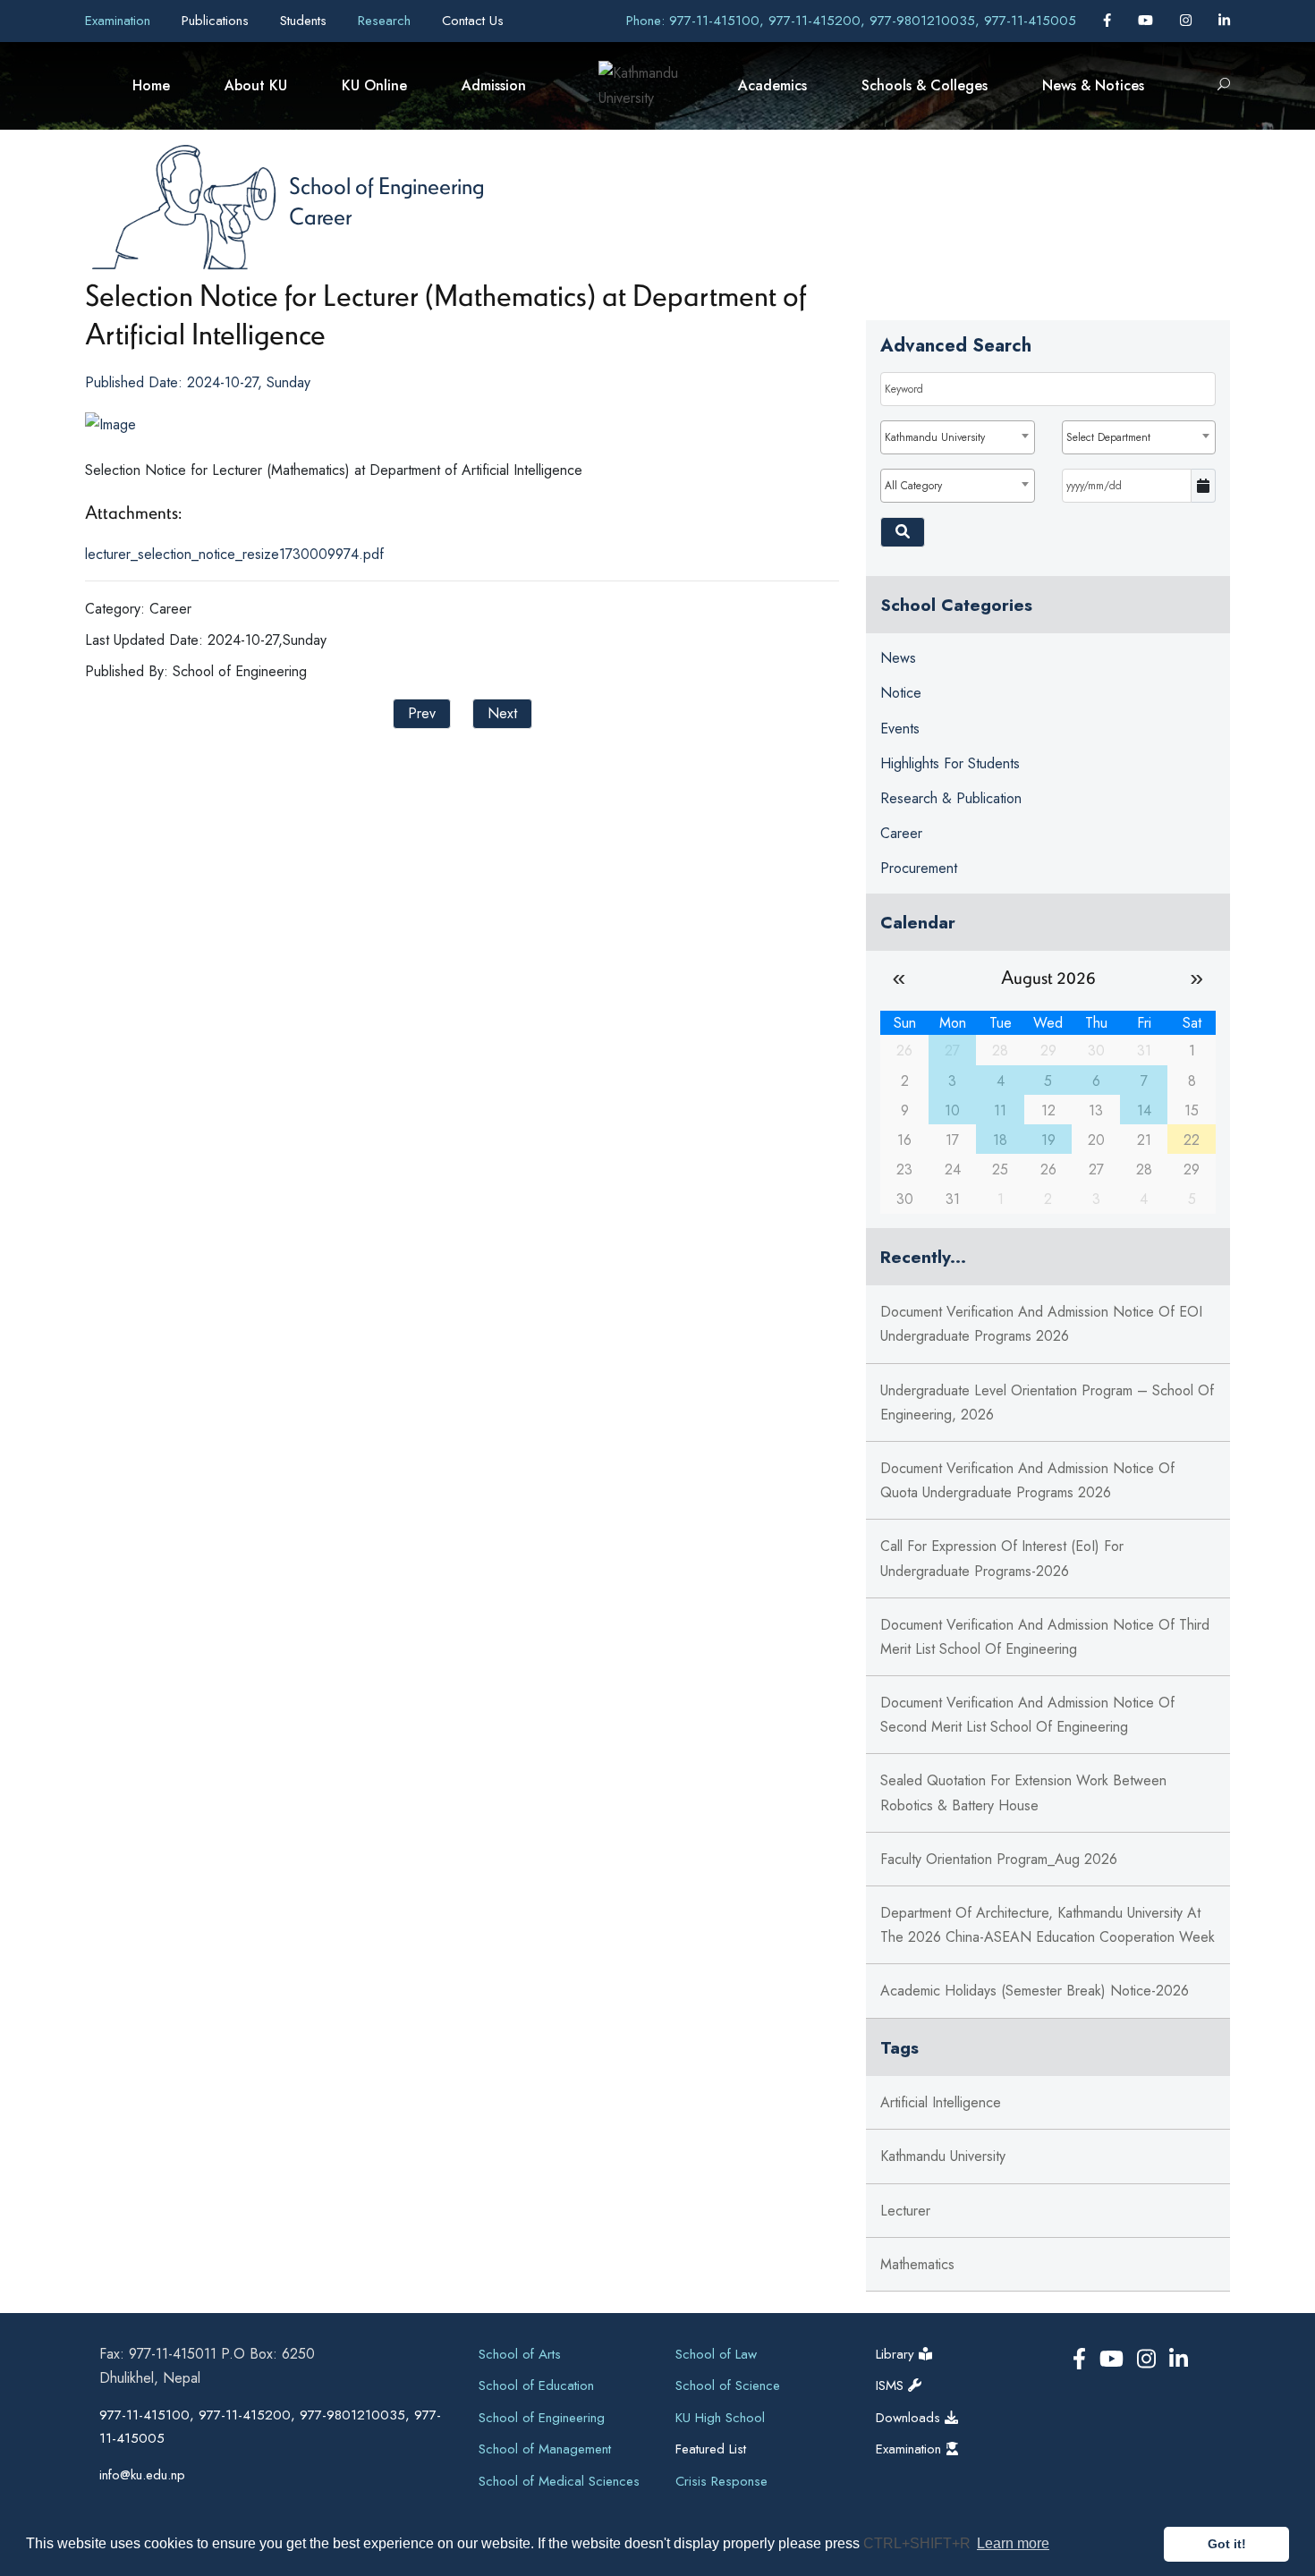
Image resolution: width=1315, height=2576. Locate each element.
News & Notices (1093, 85)
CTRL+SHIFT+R (919, 2543)
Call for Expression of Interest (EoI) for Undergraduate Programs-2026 (1002, 1558)
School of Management (545, 2449)
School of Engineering (386, 185)
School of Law (716, 2354)
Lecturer (905, 2211)
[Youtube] (1148, 21)
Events (900, 729)
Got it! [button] (1227, 2544)
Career (320, 216)
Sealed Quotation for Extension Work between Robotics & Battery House (1023, 1792)
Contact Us (473, 21)
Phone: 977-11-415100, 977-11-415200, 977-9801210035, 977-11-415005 (851, 21)
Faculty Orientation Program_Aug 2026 (999, 1859)
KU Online (374, 85)
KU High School (720, 2418)
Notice (901, 693)
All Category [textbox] (913, 486)
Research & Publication (951, 798)
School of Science (728, 2385)
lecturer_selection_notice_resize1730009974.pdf (234, 554)
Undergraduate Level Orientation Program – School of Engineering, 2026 (1047, 1402)
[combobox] (957, 437)
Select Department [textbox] (1108, 437)
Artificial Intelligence (941, 2102)
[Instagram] (1188, 21)
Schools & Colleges (925, 85)
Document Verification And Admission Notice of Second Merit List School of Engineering (1027, 1715)
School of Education (536, 2385)
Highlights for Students (950, 763)
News (898, 658)
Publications (217, 21)
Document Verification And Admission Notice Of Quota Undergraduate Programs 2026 (1027, 1480)
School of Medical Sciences (559, 2481)
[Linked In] (1224, 21)
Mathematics (917, 2264)
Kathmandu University (943, 2156)
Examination (120, 21)
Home (151, 85)
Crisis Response (721, 2481)
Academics (772, 85)
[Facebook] (1109, 21)
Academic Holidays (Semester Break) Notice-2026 (1035, 1991)
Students (305, 21)
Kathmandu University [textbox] (935, 437)
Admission (494, 85)
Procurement (919, 868)
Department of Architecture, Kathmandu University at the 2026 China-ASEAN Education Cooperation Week (1048, 1925)
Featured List (711, 2449)
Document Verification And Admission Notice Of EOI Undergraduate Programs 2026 (1041, 1324)
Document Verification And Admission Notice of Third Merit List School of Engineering (1045, 1637)
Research (386, 21)
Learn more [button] (1013, 2543)
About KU (256, 85)
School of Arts (520, 2354)
